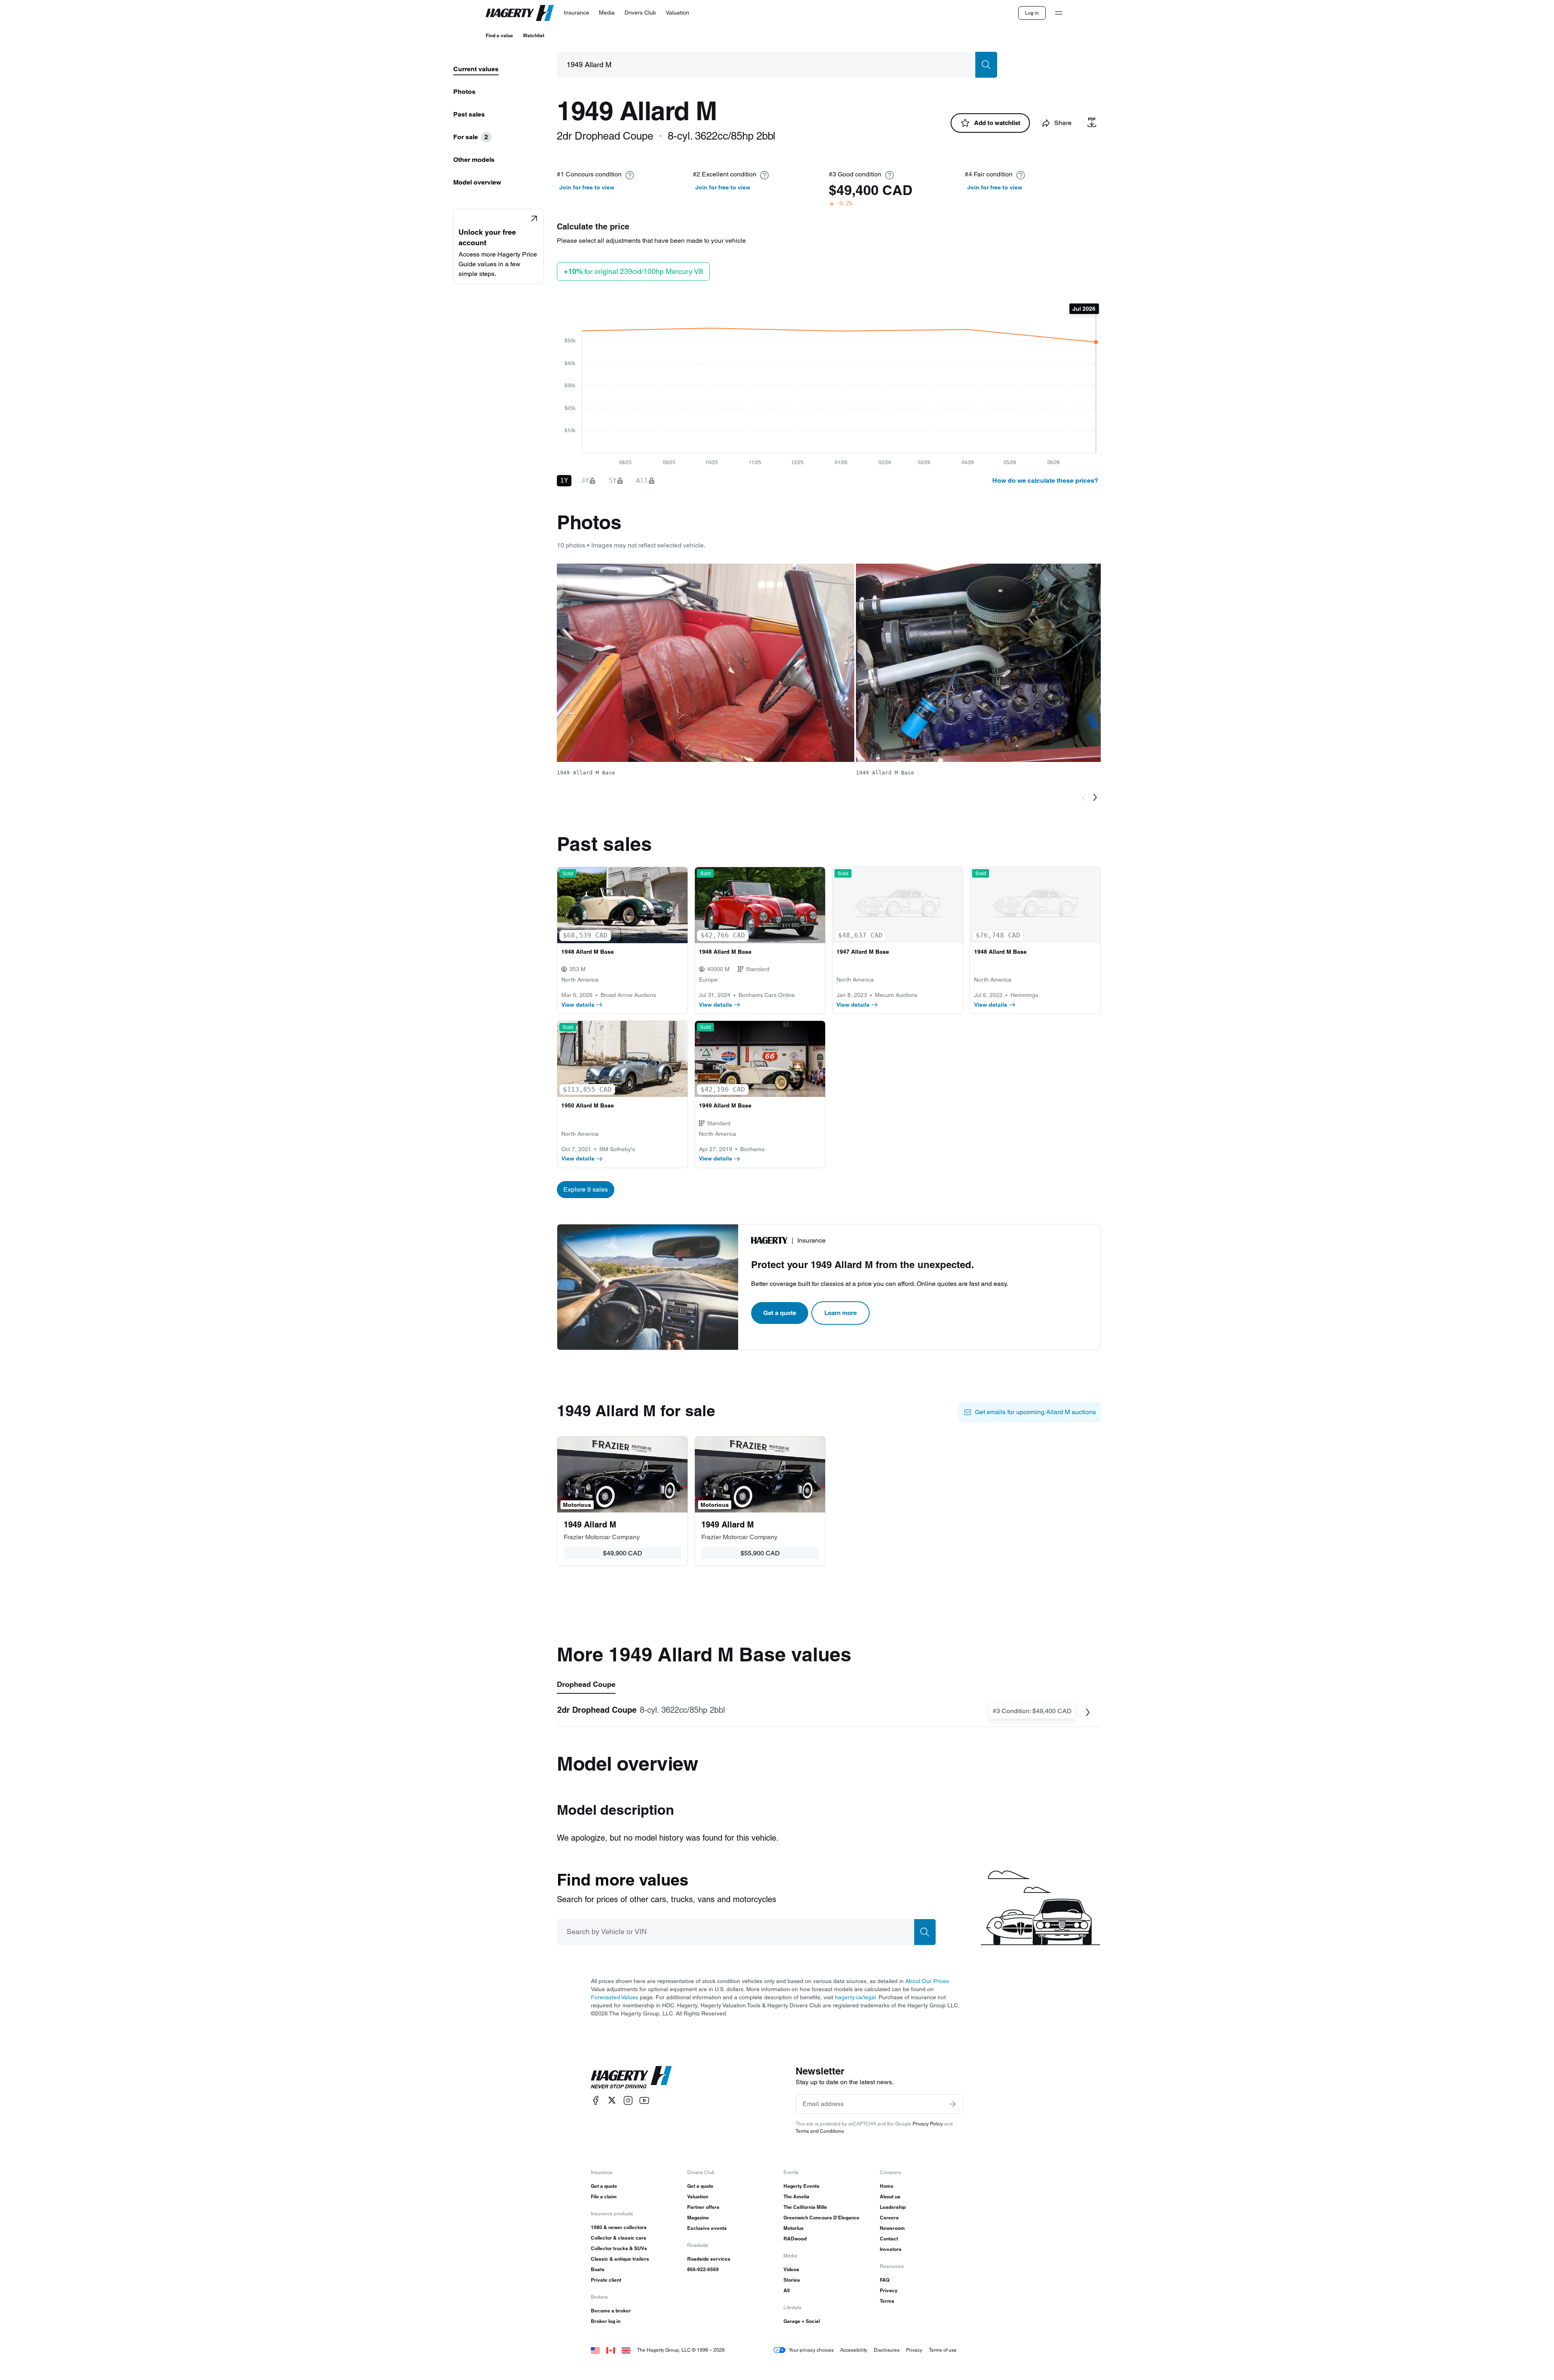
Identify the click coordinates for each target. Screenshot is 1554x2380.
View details (578, 1005)
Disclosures (887, 2350)
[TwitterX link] (612, 2100)
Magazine (698, 2218)
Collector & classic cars (619, 2238)
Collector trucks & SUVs (619, 2248)
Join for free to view (587, 187)
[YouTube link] (644, 2100)
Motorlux (794, 2228)
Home (887, 2186)
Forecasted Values (615, 1997)
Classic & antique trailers (620, 2259)
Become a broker (611, 2311)
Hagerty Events (801, 2186)
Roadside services (709, 2259)
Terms (887, 2301)
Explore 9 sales (586, 1189)
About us (890, 2197)
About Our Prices (927, 1981)
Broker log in (606, 2321)
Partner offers (703, 2207)
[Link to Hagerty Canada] (611, 2350)
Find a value (499, 35)
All (787, 2290)
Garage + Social (802, 2321)
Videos (791, 2269)
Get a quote (780, 1313)
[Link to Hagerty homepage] (631, 2077)
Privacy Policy (928, 2124)
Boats (598, 2269)
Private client (606, 2280)
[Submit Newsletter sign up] (953, 2104)
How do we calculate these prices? (1045, 480)
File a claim (604, 2197)
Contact (889, 2239)
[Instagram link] (628, 2100)
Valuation (698, 2197)
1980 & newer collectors (619, 2227)
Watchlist (534, 35)
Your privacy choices (811, 2350)
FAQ (885, 2280)
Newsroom (892, 2228)
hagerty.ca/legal (855, 1997)
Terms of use (943, 2350)
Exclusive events (707, 2228)
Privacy (889, 2290)
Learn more (841, 1313)
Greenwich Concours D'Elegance (822, 2218)
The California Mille (805, 2207)
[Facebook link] (596, 2100)
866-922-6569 (703, 2269)
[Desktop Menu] (1059, 13)
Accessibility (854, 2350)
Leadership (893, 2207)
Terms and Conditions (820, 2131)
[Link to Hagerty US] (595, 2350)
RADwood (795, 2239)
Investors (891, 2249)
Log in (1032, 13)
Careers (889, 2218)
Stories (792, 2280)
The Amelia (796, 2197)
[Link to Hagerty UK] (626, 2350)
